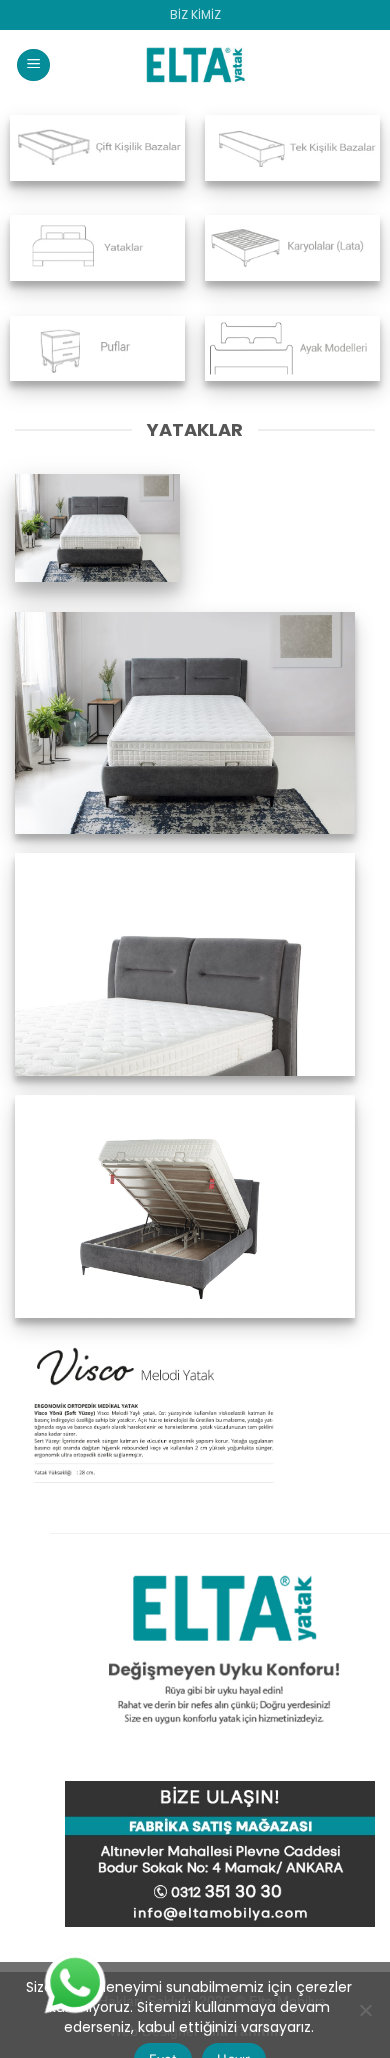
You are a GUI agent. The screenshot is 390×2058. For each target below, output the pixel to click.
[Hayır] (365, 2016)
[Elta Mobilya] (195, 65)
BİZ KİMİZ (195, 14)
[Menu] (33, 65)
